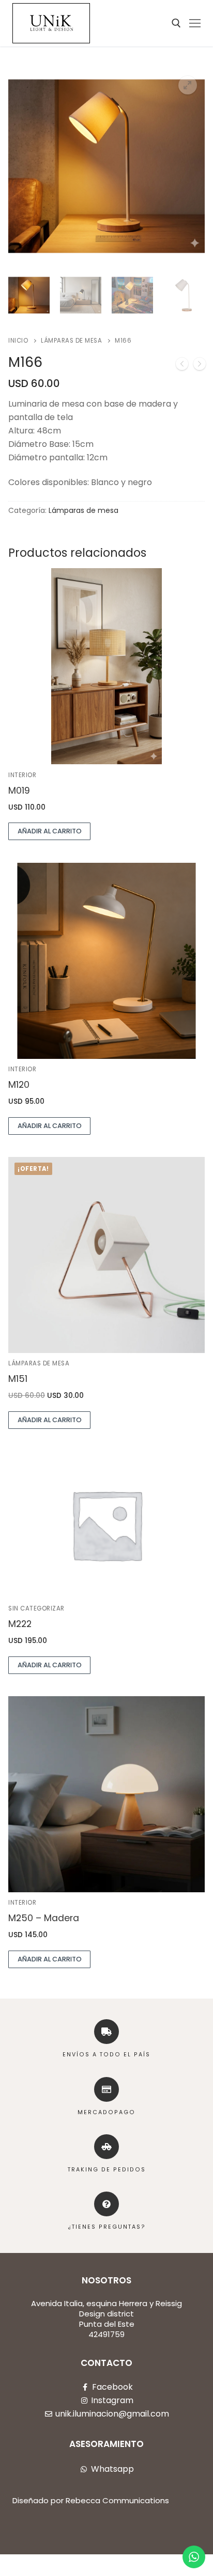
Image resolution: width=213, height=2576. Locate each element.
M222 (20, 1624)
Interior (22, 775)
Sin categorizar (36, 1608)
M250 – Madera (44, 1918)
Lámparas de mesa (71, 341)
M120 (19, 1085)
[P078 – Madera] (182, 366)
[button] (188, 85)
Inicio (18, 341)
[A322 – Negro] (200, 366)
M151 (18, 1379)
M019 (19, 791)
